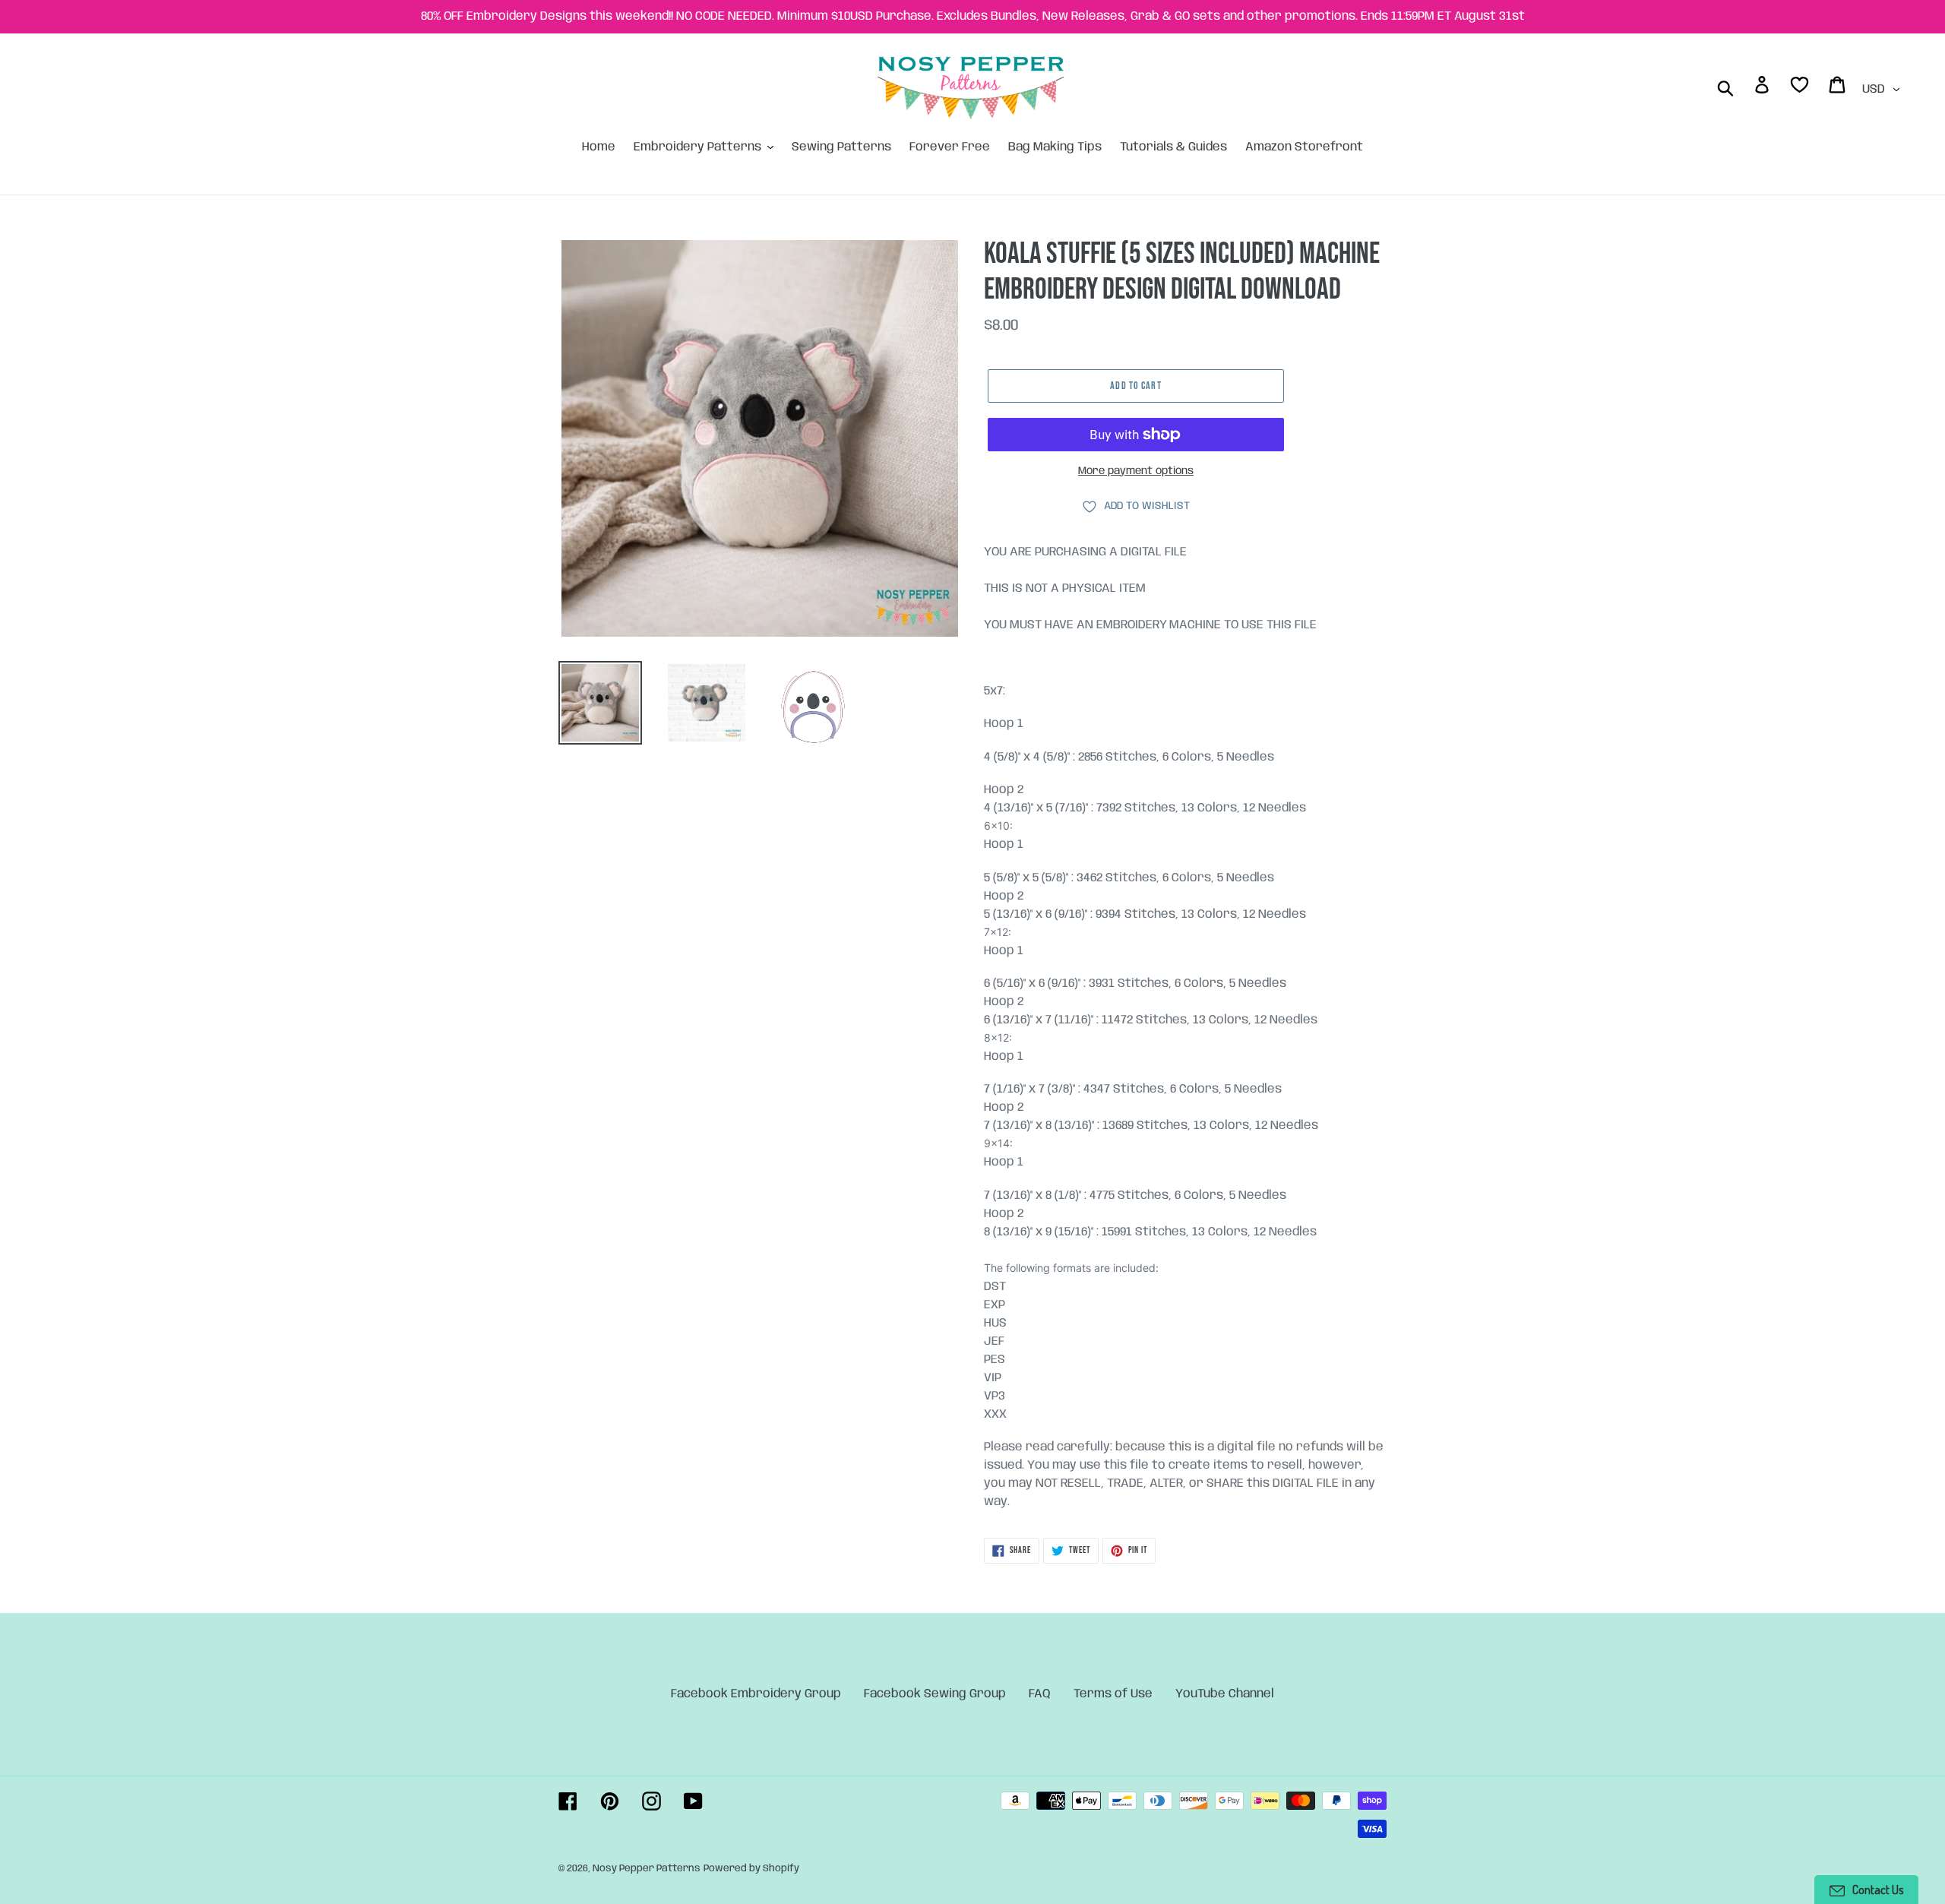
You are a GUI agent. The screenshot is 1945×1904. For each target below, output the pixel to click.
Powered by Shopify (751, 1869)
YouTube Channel (1225, 1694)
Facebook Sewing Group (935, 1694)
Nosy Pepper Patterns (647, 1869)
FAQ (1040, 1694)
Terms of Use (1113, 1694)
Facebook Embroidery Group (756, 1694)
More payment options (1136, 471)
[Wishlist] (1801, 88)
